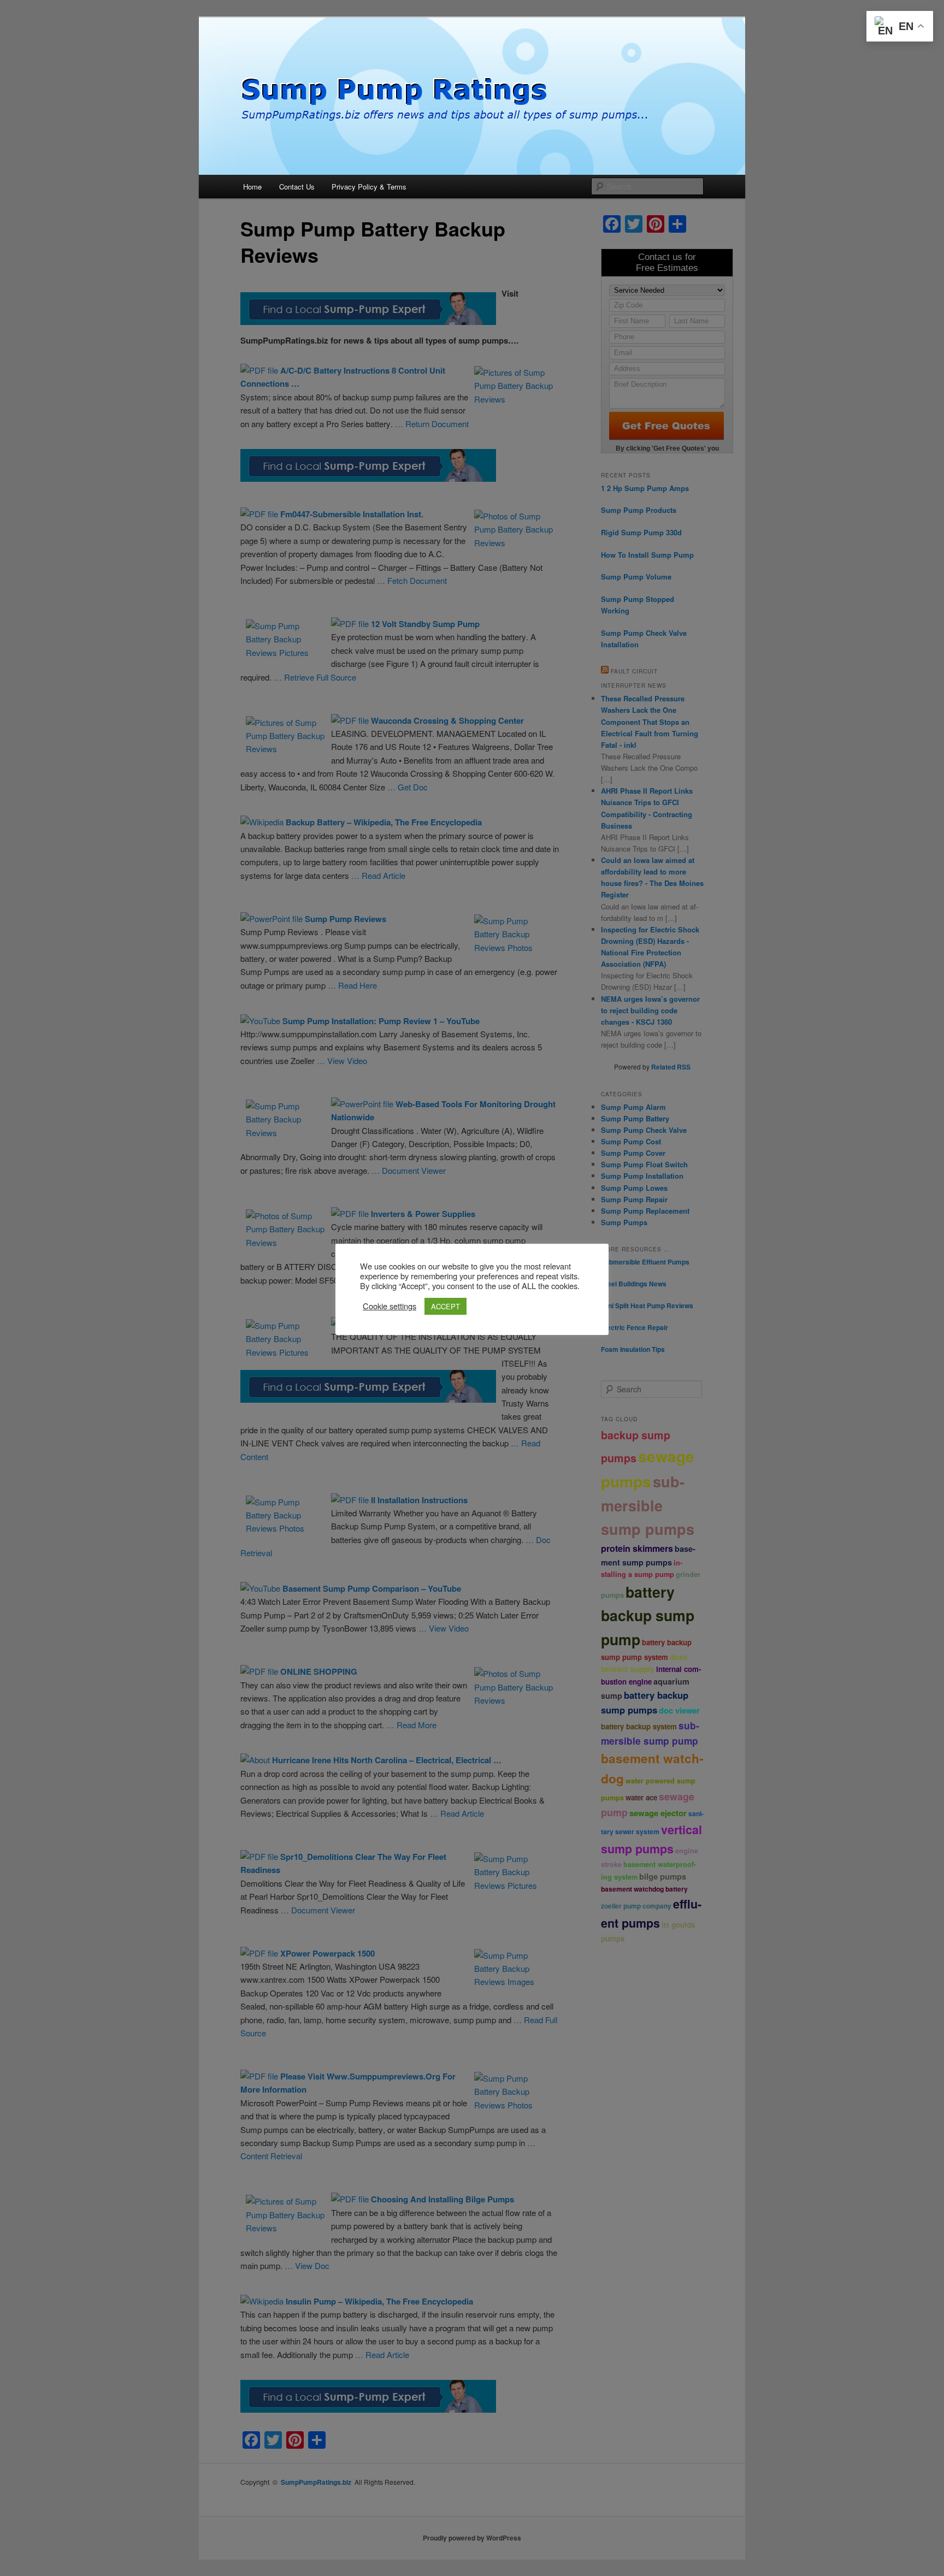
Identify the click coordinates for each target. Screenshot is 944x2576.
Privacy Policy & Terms (369, 187)
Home (252, 187)
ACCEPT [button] (446, 1306)
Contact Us (297, 187)
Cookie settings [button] (390, 1306)
